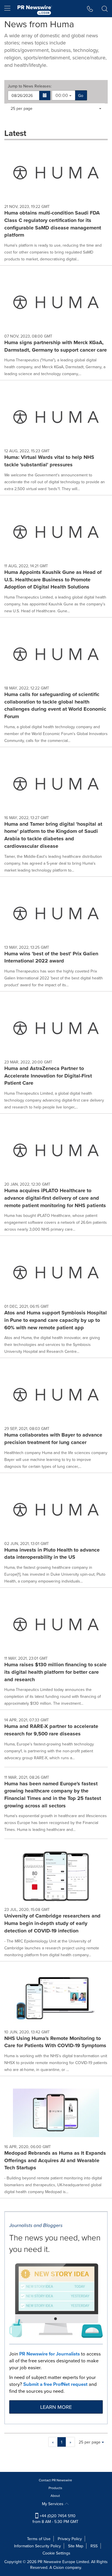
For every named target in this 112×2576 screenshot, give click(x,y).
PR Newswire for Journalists (50, 2354)
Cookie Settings (56, 2553)
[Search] (105, 9)
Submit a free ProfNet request (55, 2384)
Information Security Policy (37, 2546)
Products (55, 2488)
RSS (94, 2546)
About (55, 2496)
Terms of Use (39, 2539)
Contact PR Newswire (55, 2480)
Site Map (76, 2546)
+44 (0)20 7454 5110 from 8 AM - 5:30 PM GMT (55, 2519)
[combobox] (63, 95)
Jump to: (30, 86)
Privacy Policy (70, 2539)
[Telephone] (90, 9)
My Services (53, 2504)
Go (81, 96)
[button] (45, 96)
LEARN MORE (56, 2407)
